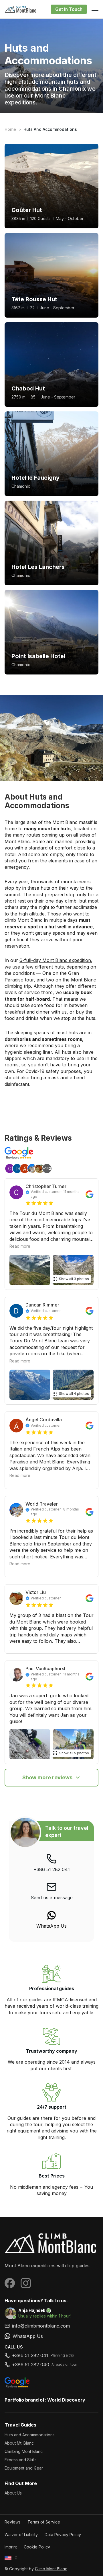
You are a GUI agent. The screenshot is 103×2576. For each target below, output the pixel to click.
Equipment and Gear (24, 2468)
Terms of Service (44, 2522)
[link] (51, 1920)
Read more (20, 1246)
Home (10, 129)
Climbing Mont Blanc (24, 2451)
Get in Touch (69, 9)
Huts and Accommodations (30, 2435)
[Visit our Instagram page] (26, 2283)
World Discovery (66, 2400)
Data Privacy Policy (63, 2535)
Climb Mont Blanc (51, 2569)
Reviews (13, 2522)
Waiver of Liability (21, 2535)
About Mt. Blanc (19, 2443)
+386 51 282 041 (52, 1869)
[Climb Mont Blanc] (51, 2243)
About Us (13, 2493)
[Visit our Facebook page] (10, 2283)
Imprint (11, 2547)
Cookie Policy (37, 2547)
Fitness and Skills (21, 2460)
